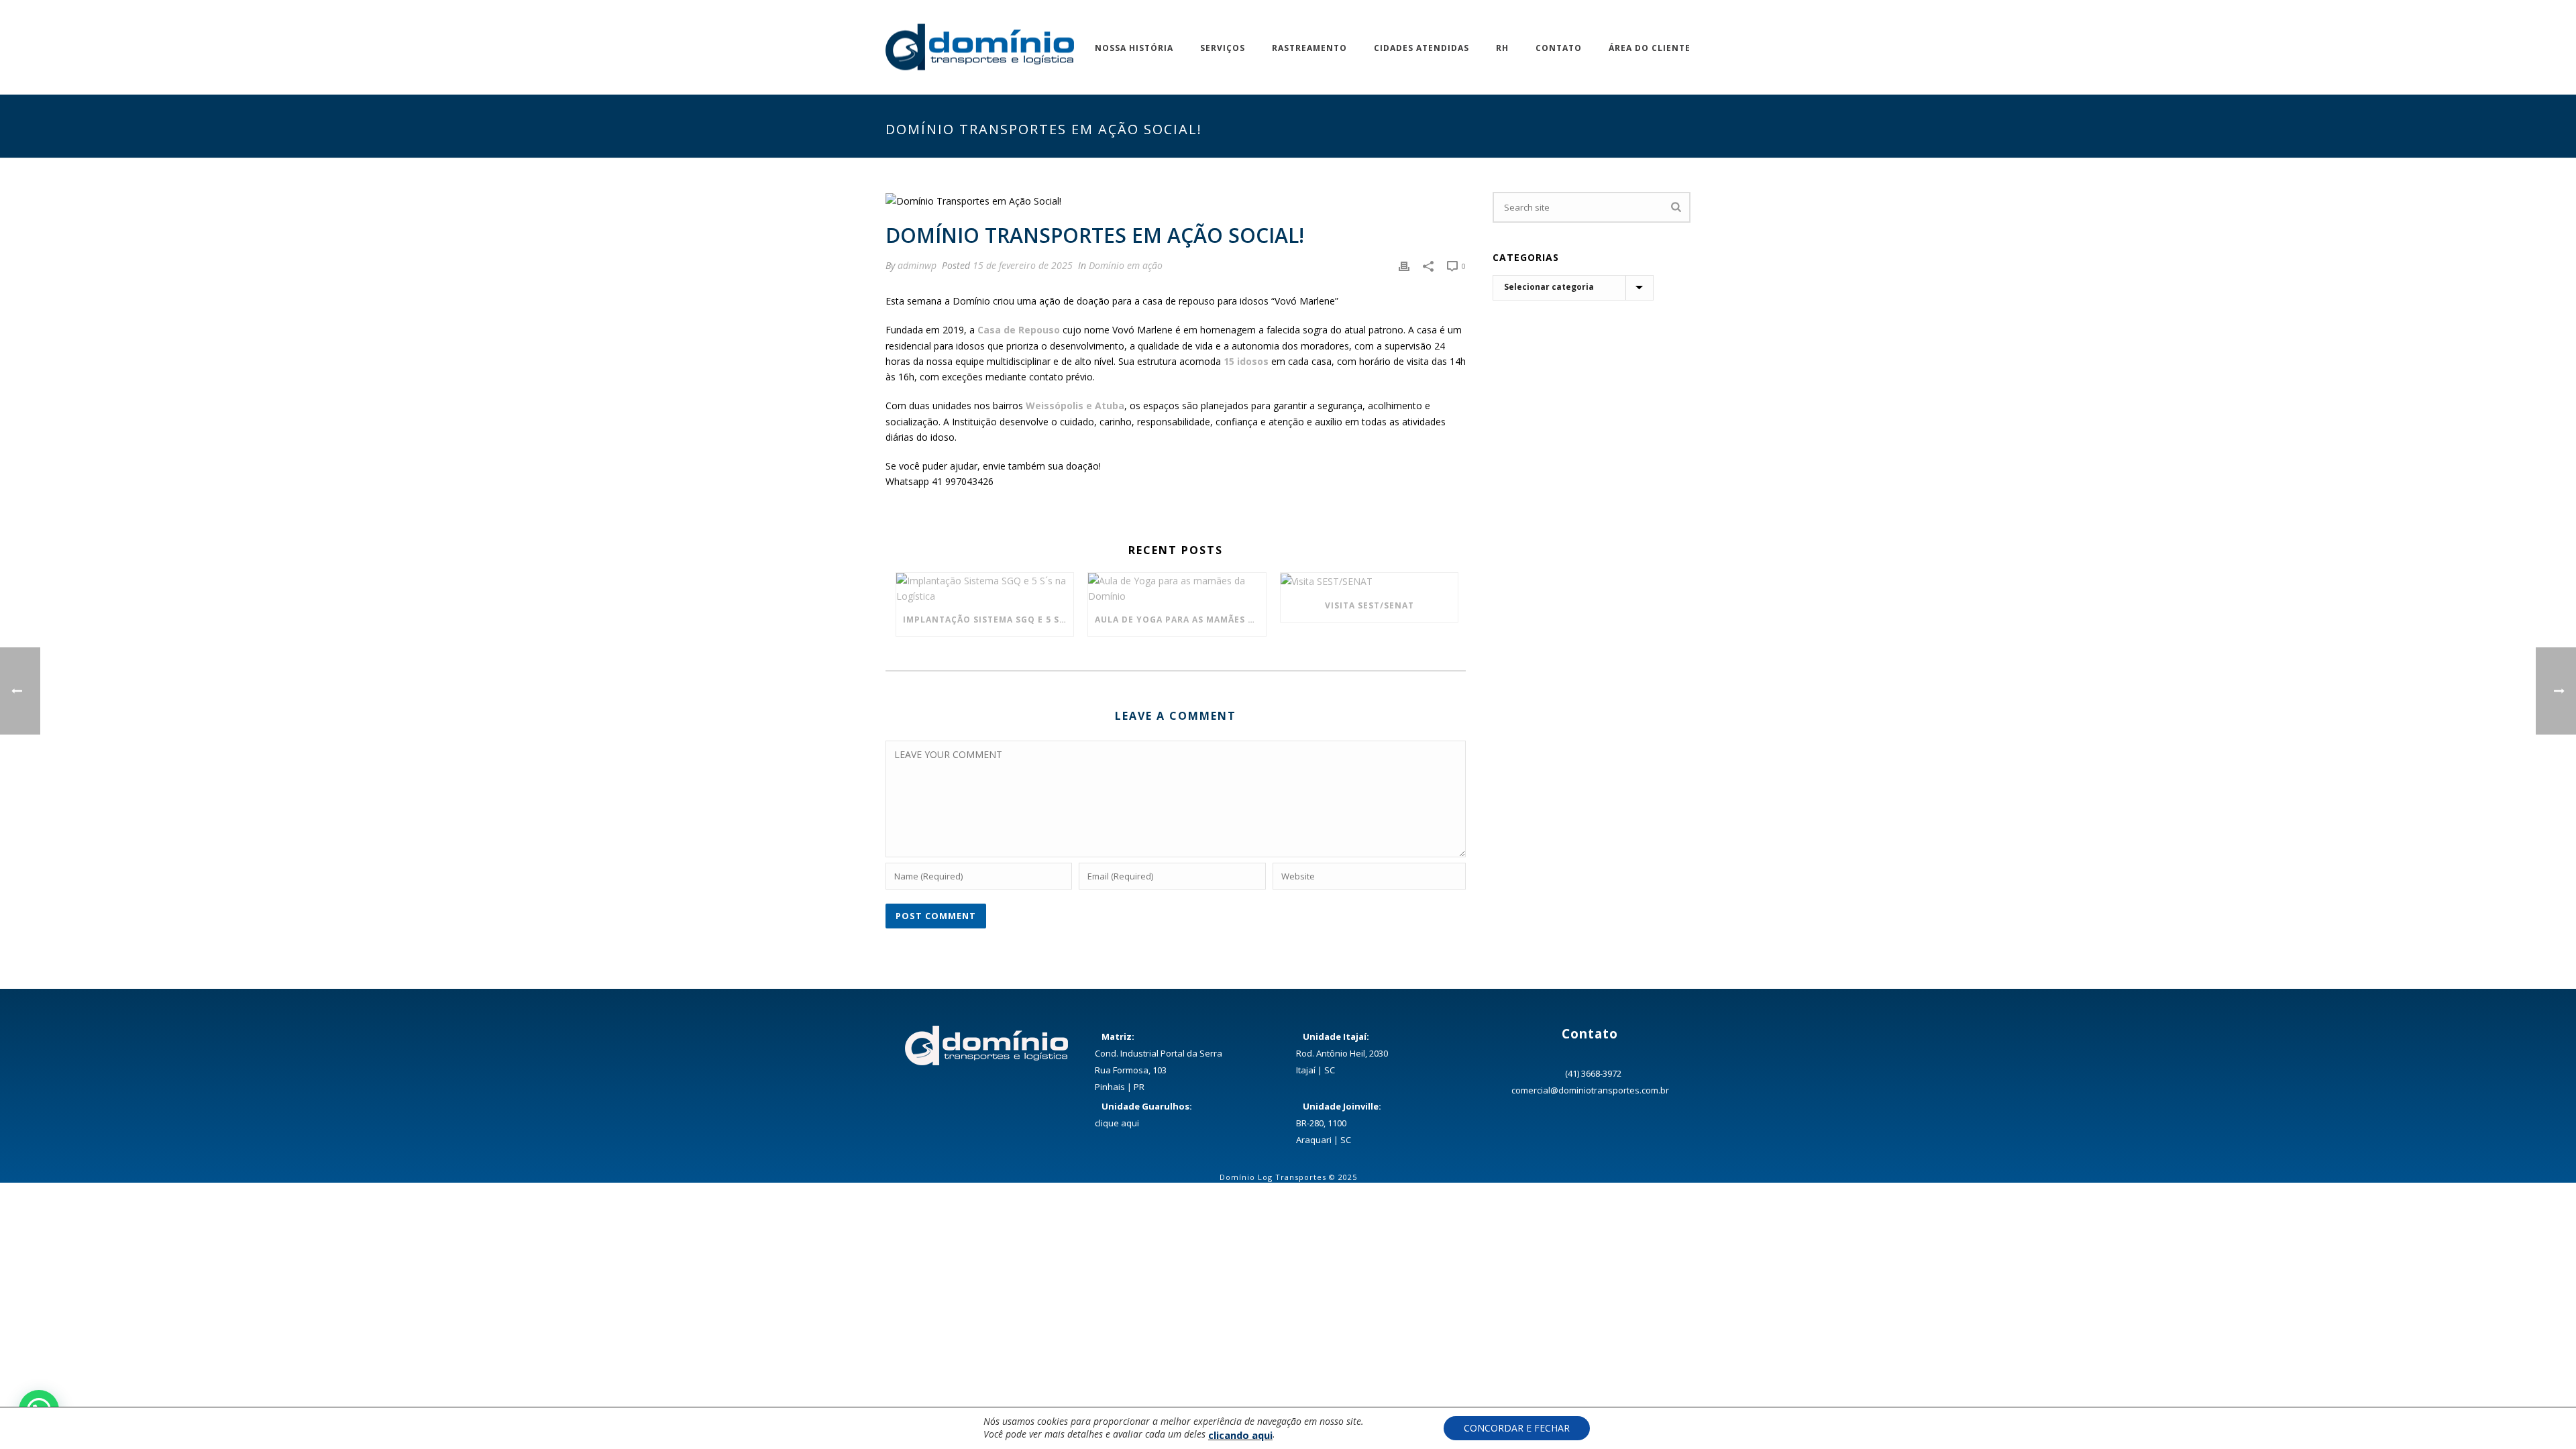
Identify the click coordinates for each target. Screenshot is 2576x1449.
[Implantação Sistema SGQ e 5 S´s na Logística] (985, 588)
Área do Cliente (1650, 48)
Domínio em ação (1126, 265)
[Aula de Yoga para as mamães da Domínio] (1177, 588)
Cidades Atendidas (1421, 48)
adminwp (917, 265)
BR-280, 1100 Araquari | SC (1339, 1123)
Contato (1559, 48)
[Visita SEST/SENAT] (1369, 581)
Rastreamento (1309, 48)
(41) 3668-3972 (1593, 1073)
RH (1502, 48)
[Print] (1404, 265)
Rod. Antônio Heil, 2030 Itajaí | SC (1342, 1053)
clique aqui (1117, 1123)
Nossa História (1134, 48)
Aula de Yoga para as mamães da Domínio (1180, 620)
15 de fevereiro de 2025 (1023, 265)
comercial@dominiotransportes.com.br (1590, 1090)
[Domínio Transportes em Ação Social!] (1176, 200)
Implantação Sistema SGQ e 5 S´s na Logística (988, 620)
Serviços (1223, 48)
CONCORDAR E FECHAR (1517, 1428)
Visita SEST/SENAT (1370, 605)
